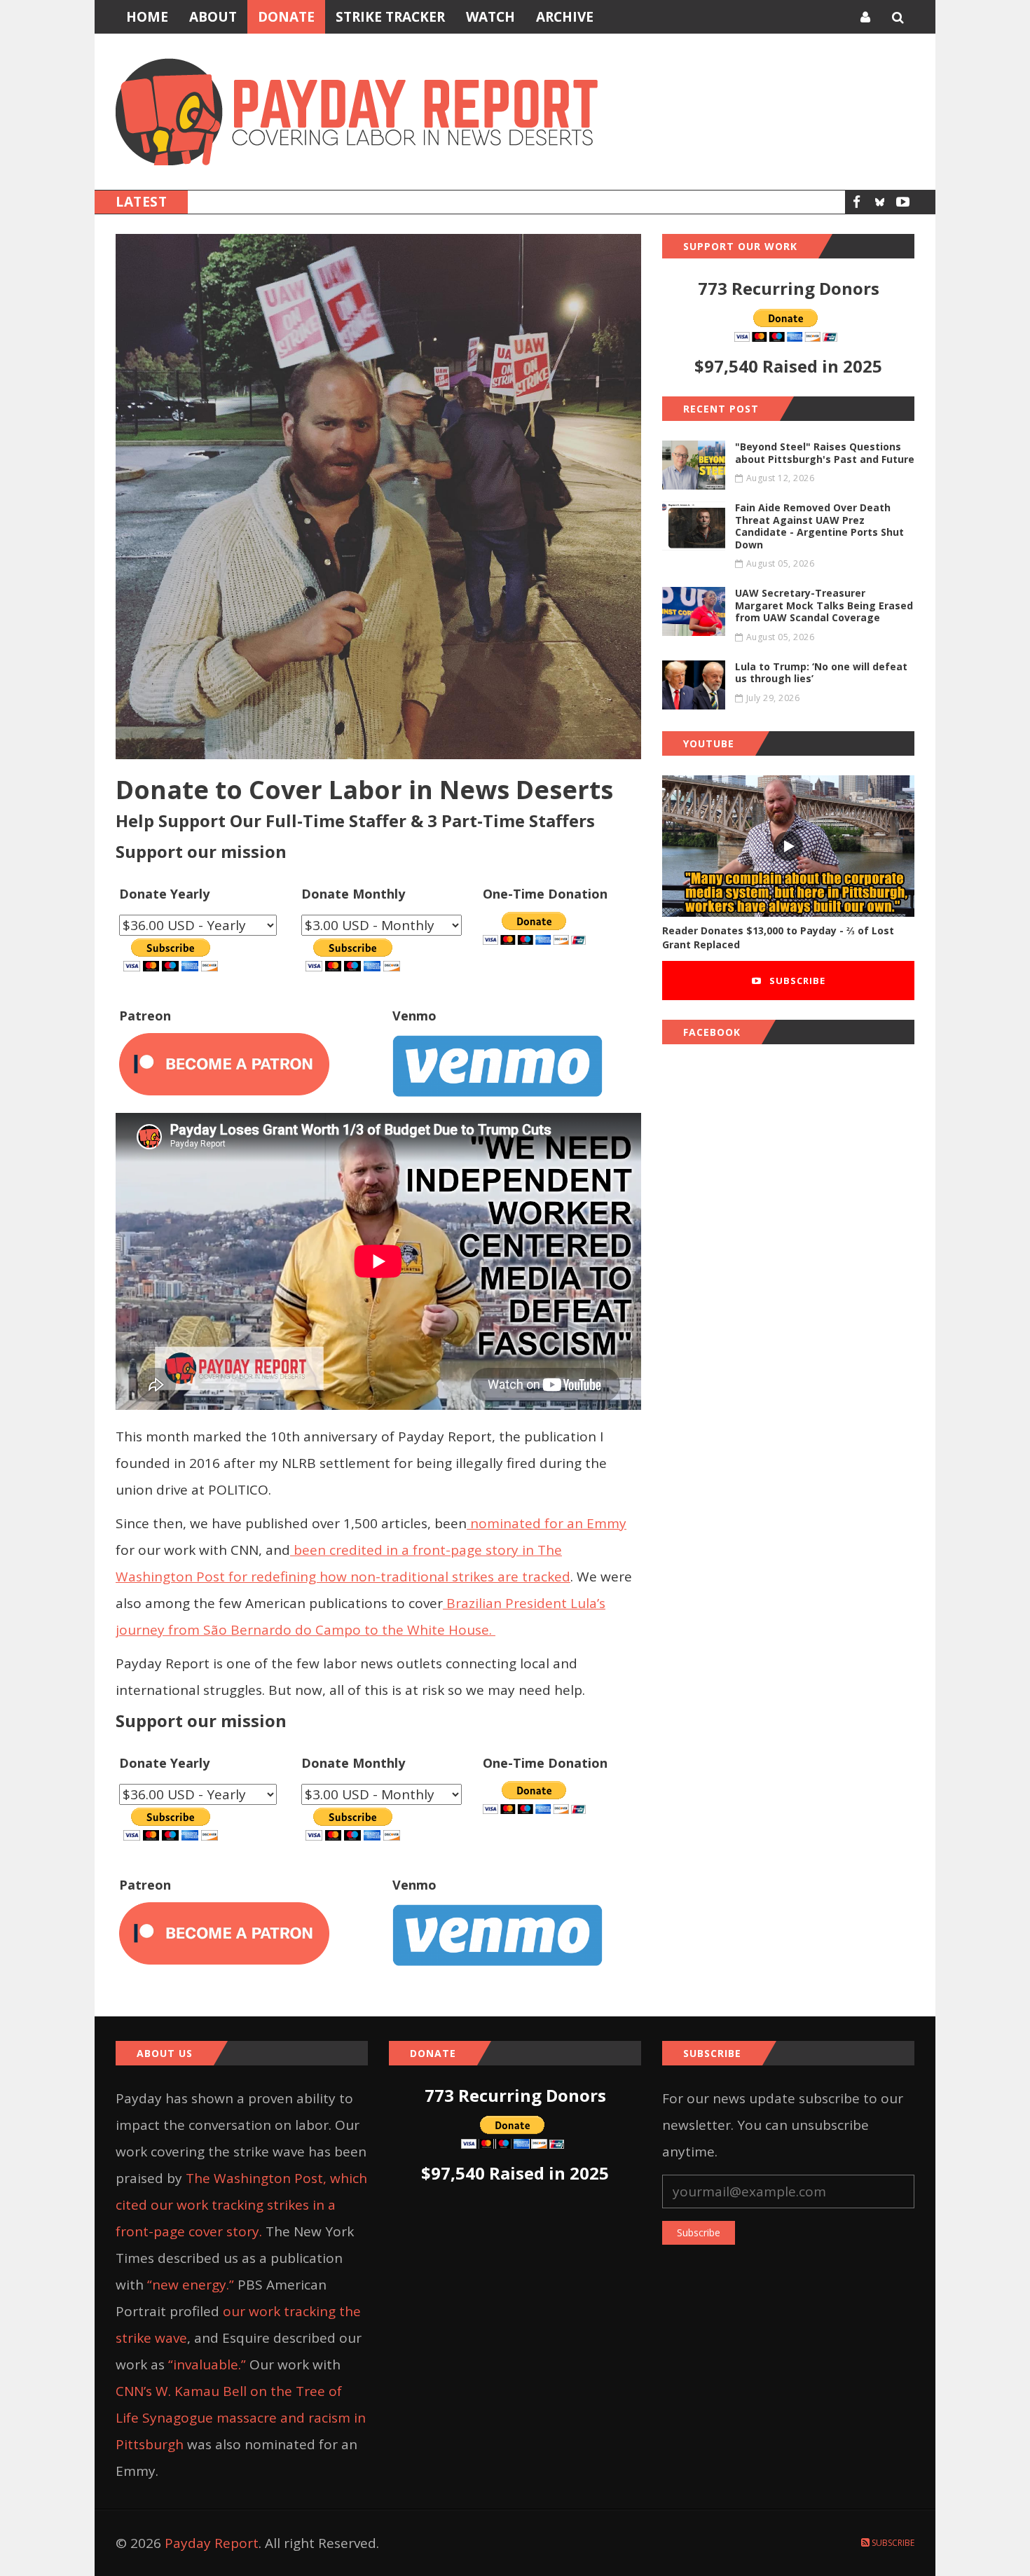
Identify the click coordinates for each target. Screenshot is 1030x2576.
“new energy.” (191, 2285)
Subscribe (796, 981)
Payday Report (212, 2543)
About (213, 17)
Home (147, 17)
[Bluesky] (880, 202)
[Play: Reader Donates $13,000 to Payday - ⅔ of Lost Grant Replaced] (788, 846)
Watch (490, 17)
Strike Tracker (390, 17)
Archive (565, 17)
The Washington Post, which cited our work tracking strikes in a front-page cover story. (241, 2205)
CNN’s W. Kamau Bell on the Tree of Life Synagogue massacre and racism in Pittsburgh (241, 2418)
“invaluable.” (207, 2364)
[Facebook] (857, 202)
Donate (286, 17)
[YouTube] (903, 202)
